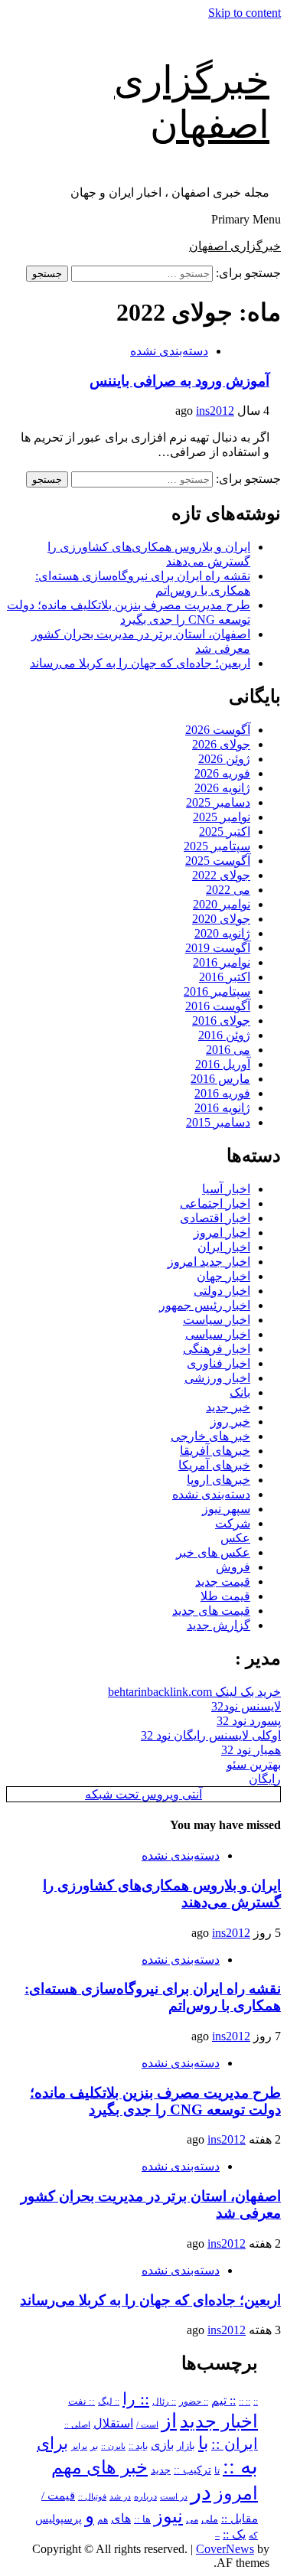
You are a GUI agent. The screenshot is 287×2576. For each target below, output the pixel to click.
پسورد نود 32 (249, 1721)
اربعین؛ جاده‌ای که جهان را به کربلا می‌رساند (140, 663)
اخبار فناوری (219, 1363)
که (253, 2535)
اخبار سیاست (217, 1320)
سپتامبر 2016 (217, 991)
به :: (240, 2466)
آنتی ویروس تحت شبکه (143, 1794)
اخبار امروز (222, 1233)
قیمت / (58, 2496)
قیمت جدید (223, 1581)
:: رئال (164, 2402)
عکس (235, 1538)
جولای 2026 (221, 744)
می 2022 (228, 890)
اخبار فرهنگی (217, 1349)
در (201, 2492)
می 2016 (228, 1050)
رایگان (265, 1779)
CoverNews (225, 2549)
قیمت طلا (225, 1596)
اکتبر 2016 (225, 977)
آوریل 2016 (223, 1064)
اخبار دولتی (222, 1291)
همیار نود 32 (251, 1750)
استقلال (113, 2423)
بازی (162, 2445)
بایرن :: (113, 2446)
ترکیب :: (192, 2470)
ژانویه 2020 (222, 933)
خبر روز (230, 1422)
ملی (210, 2519)
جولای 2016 (221, 1021)
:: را (136, 2399)
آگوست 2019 (218, 948)
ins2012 (215, 411)
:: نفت (82, 2402)
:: (256, 2402)
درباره (145, 2496)
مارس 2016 (220, 1079)
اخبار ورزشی (217, 1378)
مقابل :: (240, 2519)
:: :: (245, 2402)
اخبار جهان (223, 1276)
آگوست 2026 (218, 730)
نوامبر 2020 (222, 904)
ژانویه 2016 (222, 1108)
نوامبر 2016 (222, 962)
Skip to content (245, 13)
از (169, 2421)
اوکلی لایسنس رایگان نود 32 (211, 1735)
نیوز (168, 2516)
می (192, 2519)
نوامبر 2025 (222, 817)
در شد (120, 2496)
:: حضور (194, 2402)
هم (103, 2520)
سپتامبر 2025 (217, 846)
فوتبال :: (92, 2496)
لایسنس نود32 (246, 1706)
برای (52, 2443)
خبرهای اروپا (219, 1480)
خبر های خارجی (210, 1436)
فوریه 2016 (222, 1093)
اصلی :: (77, 2424)
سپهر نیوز (226, 1509)
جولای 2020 (221, 919)
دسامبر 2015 (218, 1122)
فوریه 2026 (222, 773)
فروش (233, 1567)
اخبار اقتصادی (215, 1218)
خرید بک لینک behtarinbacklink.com (194, 1692)
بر (94, 2446)
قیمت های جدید (211, 1611)
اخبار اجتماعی (215, 1203)
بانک (240, 1392)
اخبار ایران (224, 1247)
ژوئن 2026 (224, 759)
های (121, 2518)
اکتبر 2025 (225, 831)
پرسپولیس (59, 2519)
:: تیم (223, 2401)
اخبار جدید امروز (209, 1262)
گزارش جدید (219, 1625)
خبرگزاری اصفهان (235, 246)
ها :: (142, 2519)
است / (147, 2424)
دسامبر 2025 (218, 802)
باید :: (138, 2446)
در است (174, 2496)
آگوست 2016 (218, 1006)
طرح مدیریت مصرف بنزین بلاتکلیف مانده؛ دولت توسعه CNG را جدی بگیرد (155, 2101)
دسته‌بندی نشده (169, 351)
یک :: (234, 2535)
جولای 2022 (221, 875)
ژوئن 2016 (224, 1035)
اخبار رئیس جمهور (205, 1305)
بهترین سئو (254, 1764)
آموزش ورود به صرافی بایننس (179, 381)
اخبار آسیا (226, 1189)
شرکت (233, 1523)
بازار (186, 2446)
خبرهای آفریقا (215, 1451)
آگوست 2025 (218, 861)
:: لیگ (109, 2402)
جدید (161, 2470)
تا (217, 2470)
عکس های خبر (213, 1552)
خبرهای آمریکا (214, 1465)
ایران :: (235, 2444)
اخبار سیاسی (218, 1334)
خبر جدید (228, 1407)
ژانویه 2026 (222, 788)
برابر (79, 2446)
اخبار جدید (219, 2421)
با (203, 2443)
